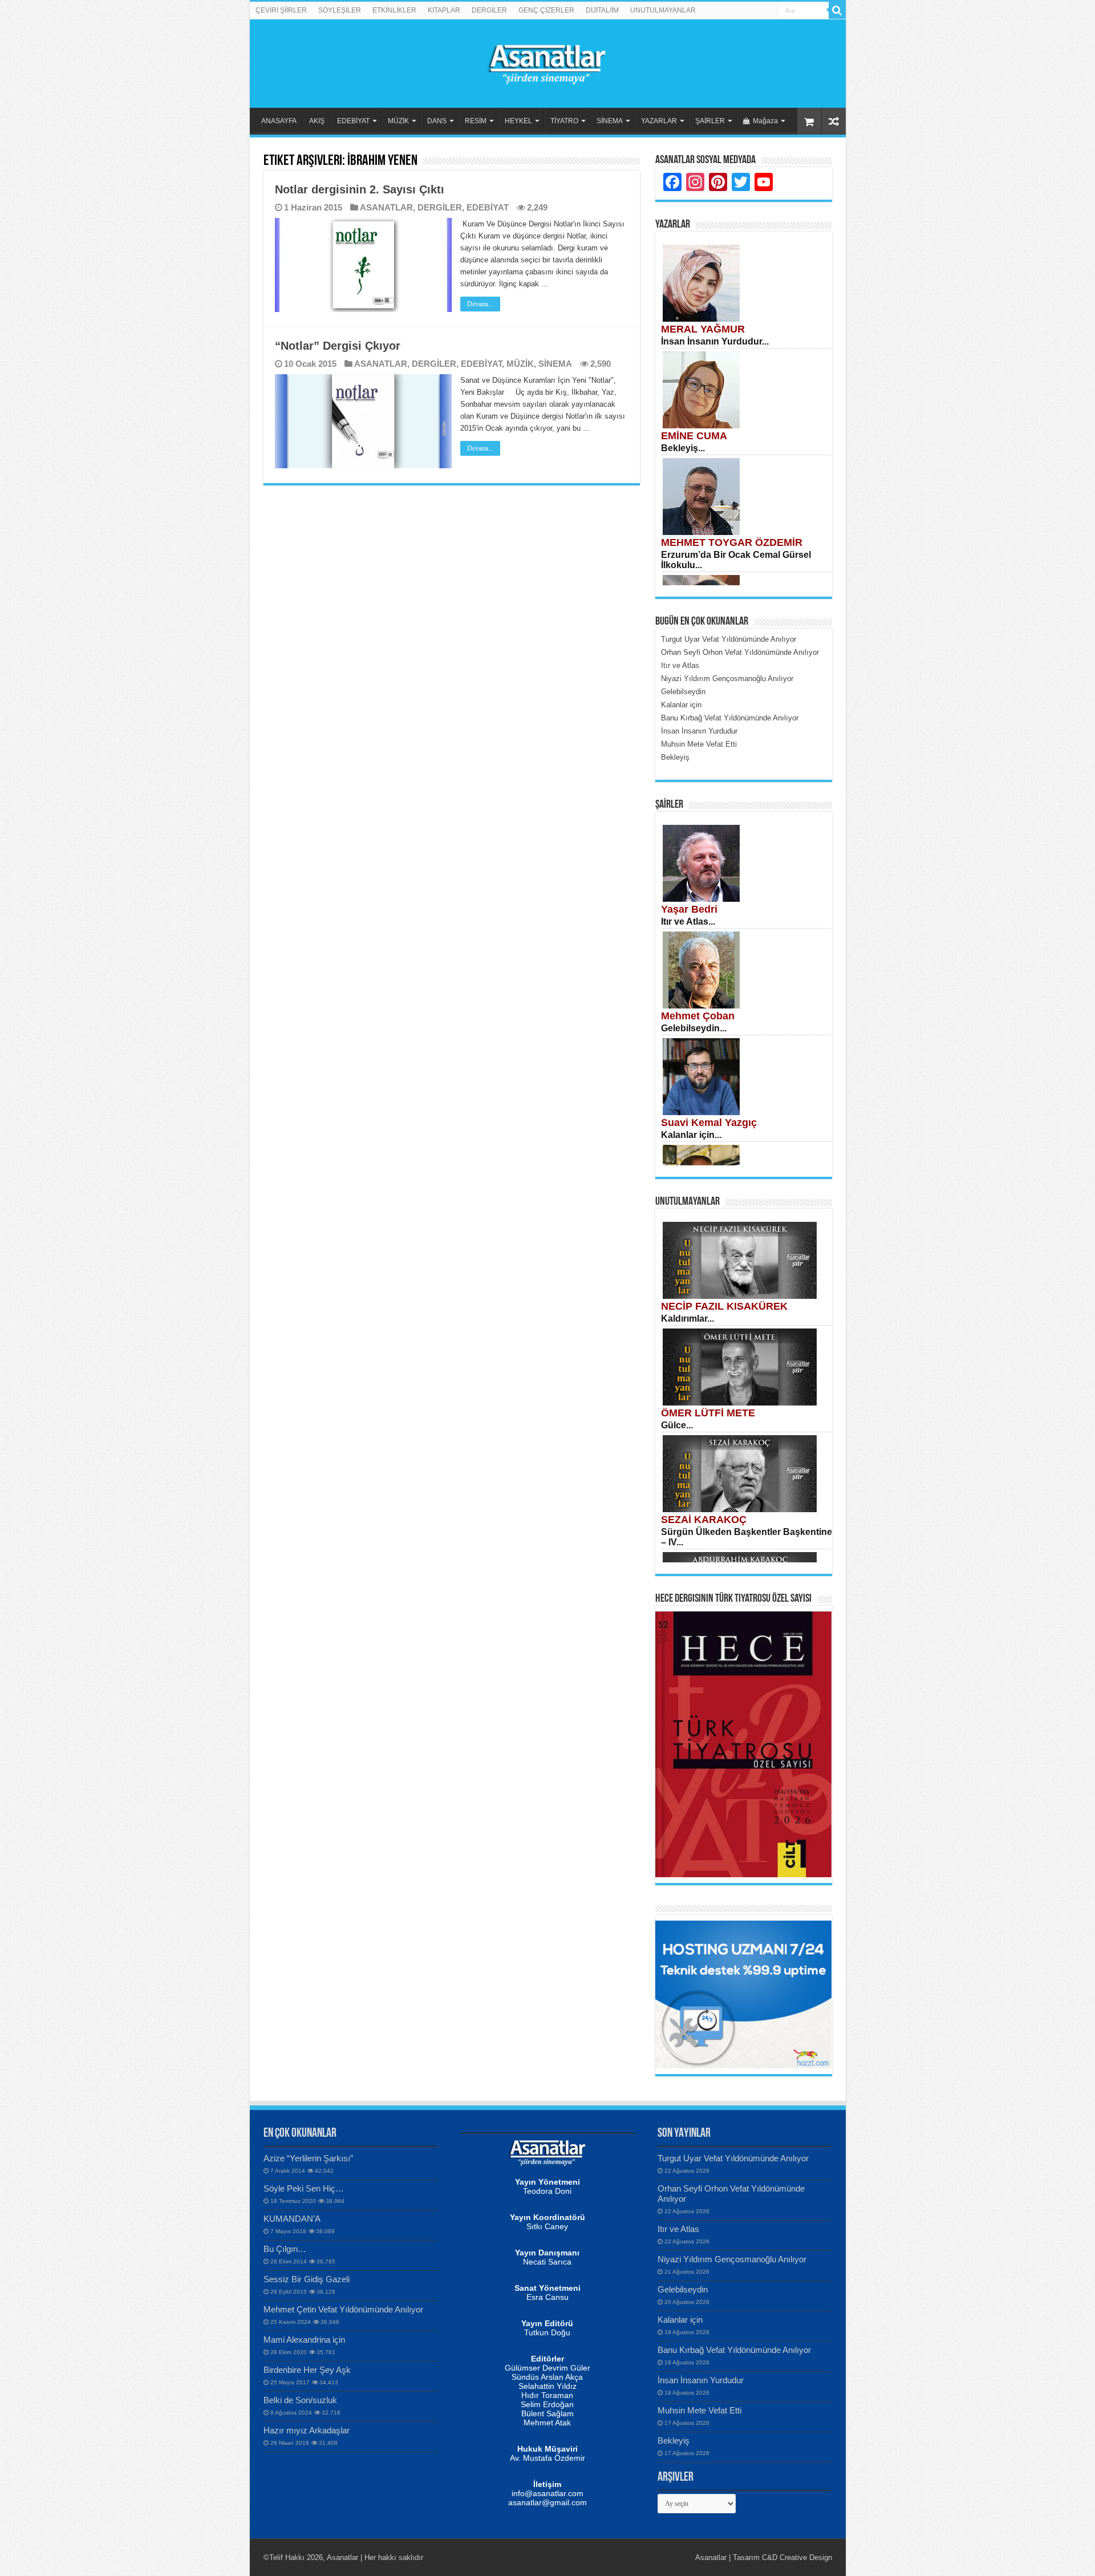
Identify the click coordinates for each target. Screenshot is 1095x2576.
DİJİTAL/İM (602, 10)
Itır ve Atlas (678, 2229)
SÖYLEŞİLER (340, 10)
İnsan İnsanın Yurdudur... (715, 341)
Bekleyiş (674, 2441)
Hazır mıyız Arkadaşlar (307, 2430)
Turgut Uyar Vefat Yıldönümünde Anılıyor (733, 2158)
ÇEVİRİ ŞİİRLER (281, 10)
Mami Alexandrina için (304, 2340)
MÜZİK (398, 121)
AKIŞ (317, 121)
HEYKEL (518, 121)
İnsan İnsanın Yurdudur (701, 2380)
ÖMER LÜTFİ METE (708, 1413)
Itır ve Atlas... (688, 922)
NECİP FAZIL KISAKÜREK (724, 1306)
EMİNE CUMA (694, 436)
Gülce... (677, 1425)
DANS (437, 121)
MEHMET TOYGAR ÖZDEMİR (732, 542)
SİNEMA (610, 121)
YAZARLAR (659, 121)
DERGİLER (489, 10)
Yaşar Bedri (689, 909)
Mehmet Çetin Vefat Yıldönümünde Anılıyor (343, 2309)
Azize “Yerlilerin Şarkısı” (308, 2158)
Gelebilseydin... (694, 1028)
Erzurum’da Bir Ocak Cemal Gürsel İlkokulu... (736, 560)
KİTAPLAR (444, 10)
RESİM (476, 121)
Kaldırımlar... (688, 1319)
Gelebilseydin (683, 2289)
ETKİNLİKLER (394, 10)
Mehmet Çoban (698, 1016)
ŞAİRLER (710, 121)
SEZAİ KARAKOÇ (704, 1520)
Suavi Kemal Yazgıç (709, 1123)
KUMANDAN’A (292, 2219)
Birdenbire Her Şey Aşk (307, 2370)
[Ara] (837, 10)
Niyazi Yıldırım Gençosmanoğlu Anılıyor (732, 2259)
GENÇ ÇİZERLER (546, 10)
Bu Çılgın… (285, 2249)
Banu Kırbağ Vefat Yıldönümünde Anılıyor (734, 2350)
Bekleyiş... (683, 448)
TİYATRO (564, 121)
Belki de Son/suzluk (300, 2400)
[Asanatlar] (547, 62)
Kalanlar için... (691, 1135)
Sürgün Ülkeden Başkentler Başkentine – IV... (747, 1537)
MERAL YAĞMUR (703, 329)
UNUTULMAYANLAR (663, 10)
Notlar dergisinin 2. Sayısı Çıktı (360, 189)
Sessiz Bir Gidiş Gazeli (307, 2279)
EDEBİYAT (353, 121)
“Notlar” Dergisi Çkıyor (338, 346)
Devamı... (480, 304)
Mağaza (765, 121)
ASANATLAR (386, 207)
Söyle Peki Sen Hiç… (304, 2188)
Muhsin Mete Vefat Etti (699, 2410)
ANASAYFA (279, 121)
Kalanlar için (680, 2320)
